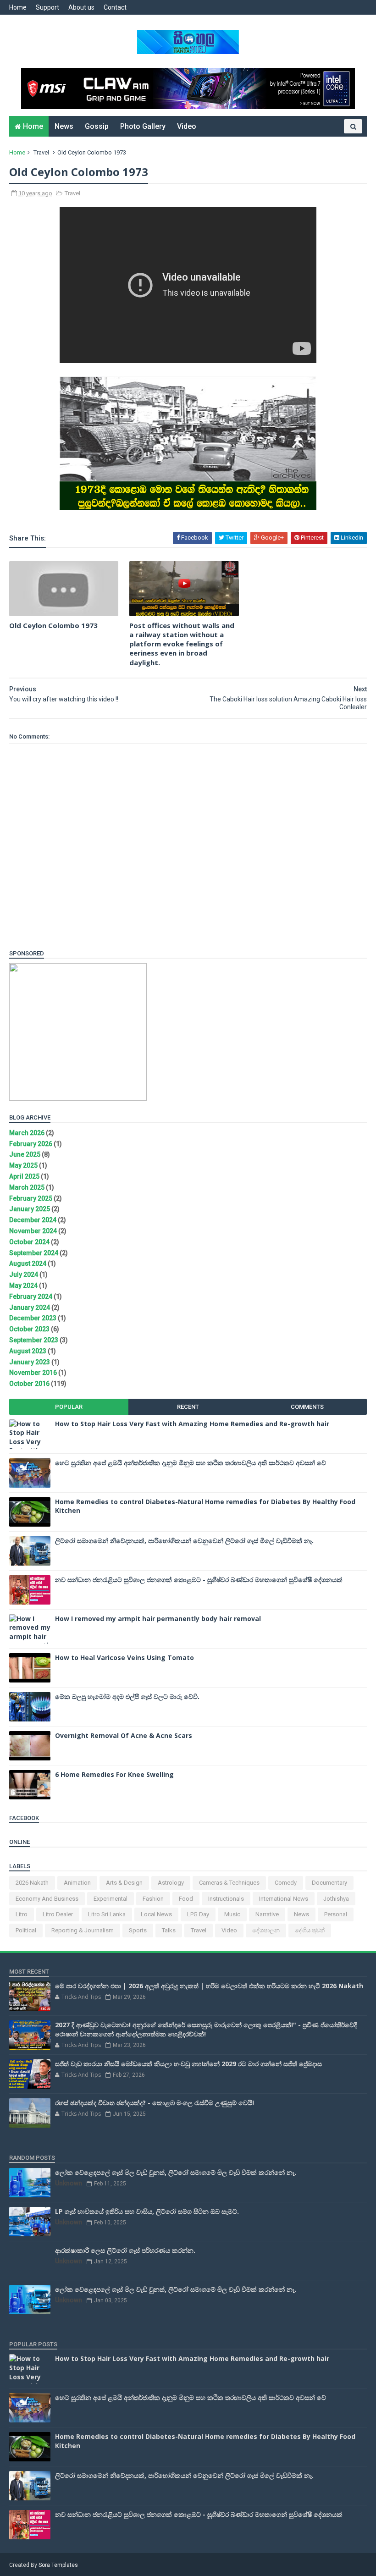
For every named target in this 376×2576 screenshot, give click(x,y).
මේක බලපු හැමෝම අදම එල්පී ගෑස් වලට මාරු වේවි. (127, 1696)
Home (18, 7)
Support (47, 7)
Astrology (171, 1883)
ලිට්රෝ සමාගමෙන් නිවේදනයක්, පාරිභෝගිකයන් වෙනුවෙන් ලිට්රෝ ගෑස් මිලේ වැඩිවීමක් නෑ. (184, 1541)
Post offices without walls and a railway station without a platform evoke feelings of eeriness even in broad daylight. (182, 644)
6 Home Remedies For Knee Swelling (114, 1774)
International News (284, 1899)
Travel (41, 152)
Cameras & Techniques (229, 1883)
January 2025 (30, 1209)
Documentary (329, 1883)
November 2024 (33, 1231)
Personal (336, 1914)
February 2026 (31, 1144)
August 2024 (28, 1263)
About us (81, 7)
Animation (77, 1883)
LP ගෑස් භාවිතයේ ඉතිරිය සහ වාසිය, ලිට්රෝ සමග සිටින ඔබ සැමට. (147, 2211)
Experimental (111, 1899)
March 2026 (27, 1133)
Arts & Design (124, 1883)
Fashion (153, 1899)
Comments (307, 1407)
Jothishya (336, 1899)
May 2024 (23, 1285)
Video (187, 126)
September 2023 (34, 1340)
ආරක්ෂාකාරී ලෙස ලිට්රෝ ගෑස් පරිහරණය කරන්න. (125, 2250)
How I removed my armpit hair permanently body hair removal (158, 1619)
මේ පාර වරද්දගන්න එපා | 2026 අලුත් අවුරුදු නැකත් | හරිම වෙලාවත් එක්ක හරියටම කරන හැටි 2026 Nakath (209, 1986)
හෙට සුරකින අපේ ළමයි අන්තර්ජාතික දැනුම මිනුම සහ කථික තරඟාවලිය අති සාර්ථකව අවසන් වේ (191, 1463)
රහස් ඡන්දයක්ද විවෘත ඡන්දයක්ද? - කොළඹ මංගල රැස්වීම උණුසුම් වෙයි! (155, 2103)
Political (26, 1930)
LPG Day (198, 1914)
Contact (115, 7)
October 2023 (29, 1329)
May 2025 (23, 1165)
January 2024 (30, 1307)
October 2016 (29, 1384)
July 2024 (24, 1274)
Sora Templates (58, 2565)
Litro (22, 1914)
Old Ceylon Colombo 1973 (53, 625)
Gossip (97, 126)
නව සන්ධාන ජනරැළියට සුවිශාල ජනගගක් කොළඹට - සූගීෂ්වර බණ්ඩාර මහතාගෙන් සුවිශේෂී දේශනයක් (199, 1580)
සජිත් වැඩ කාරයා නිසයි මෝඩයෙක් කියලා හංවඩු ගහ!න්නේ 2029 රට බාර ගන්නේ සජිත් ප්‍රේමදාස (188, 2064)
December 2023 (33, 1318)
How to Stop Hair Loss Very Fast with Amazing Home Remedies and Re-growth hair (192, 1424)
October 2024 (29, 1242)
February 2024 (31, 1296)
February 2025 (31, 1198)
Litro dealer (58, 1914)
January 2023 (30, 1362)
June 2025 (25, 1154)
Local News (156, 1914)
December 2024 (33, 1220)
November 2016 (33, 1373)
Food (186, 1899)
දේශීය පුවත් (310, 1930)
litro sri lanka (107, 1914)
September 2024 (34, 1253)
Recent (188, 1407)
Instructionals (226, 1899)
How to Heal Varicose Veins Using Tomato (124, 1658)
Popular (69, 1407)
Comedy (286, 1883)
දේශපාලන (266, 1930)
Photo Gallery (143, 126)
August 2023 (28, 1351)
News (64, 126)
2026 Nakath (32, 1883)
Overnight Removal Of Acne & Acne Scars (124, 1735)
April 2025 (24, 1176)
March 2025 (27, 1187)
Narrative (267, 1914)
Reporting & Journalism (83, 1930)
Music (232, 1914)
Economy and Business (47, 1899)
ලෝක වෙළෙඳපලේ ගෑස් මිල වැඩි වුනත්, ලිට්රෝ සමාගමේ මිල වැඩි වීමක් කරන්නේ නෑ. (176, 2172)
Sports (138, 1930)
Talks (169, 1930)
